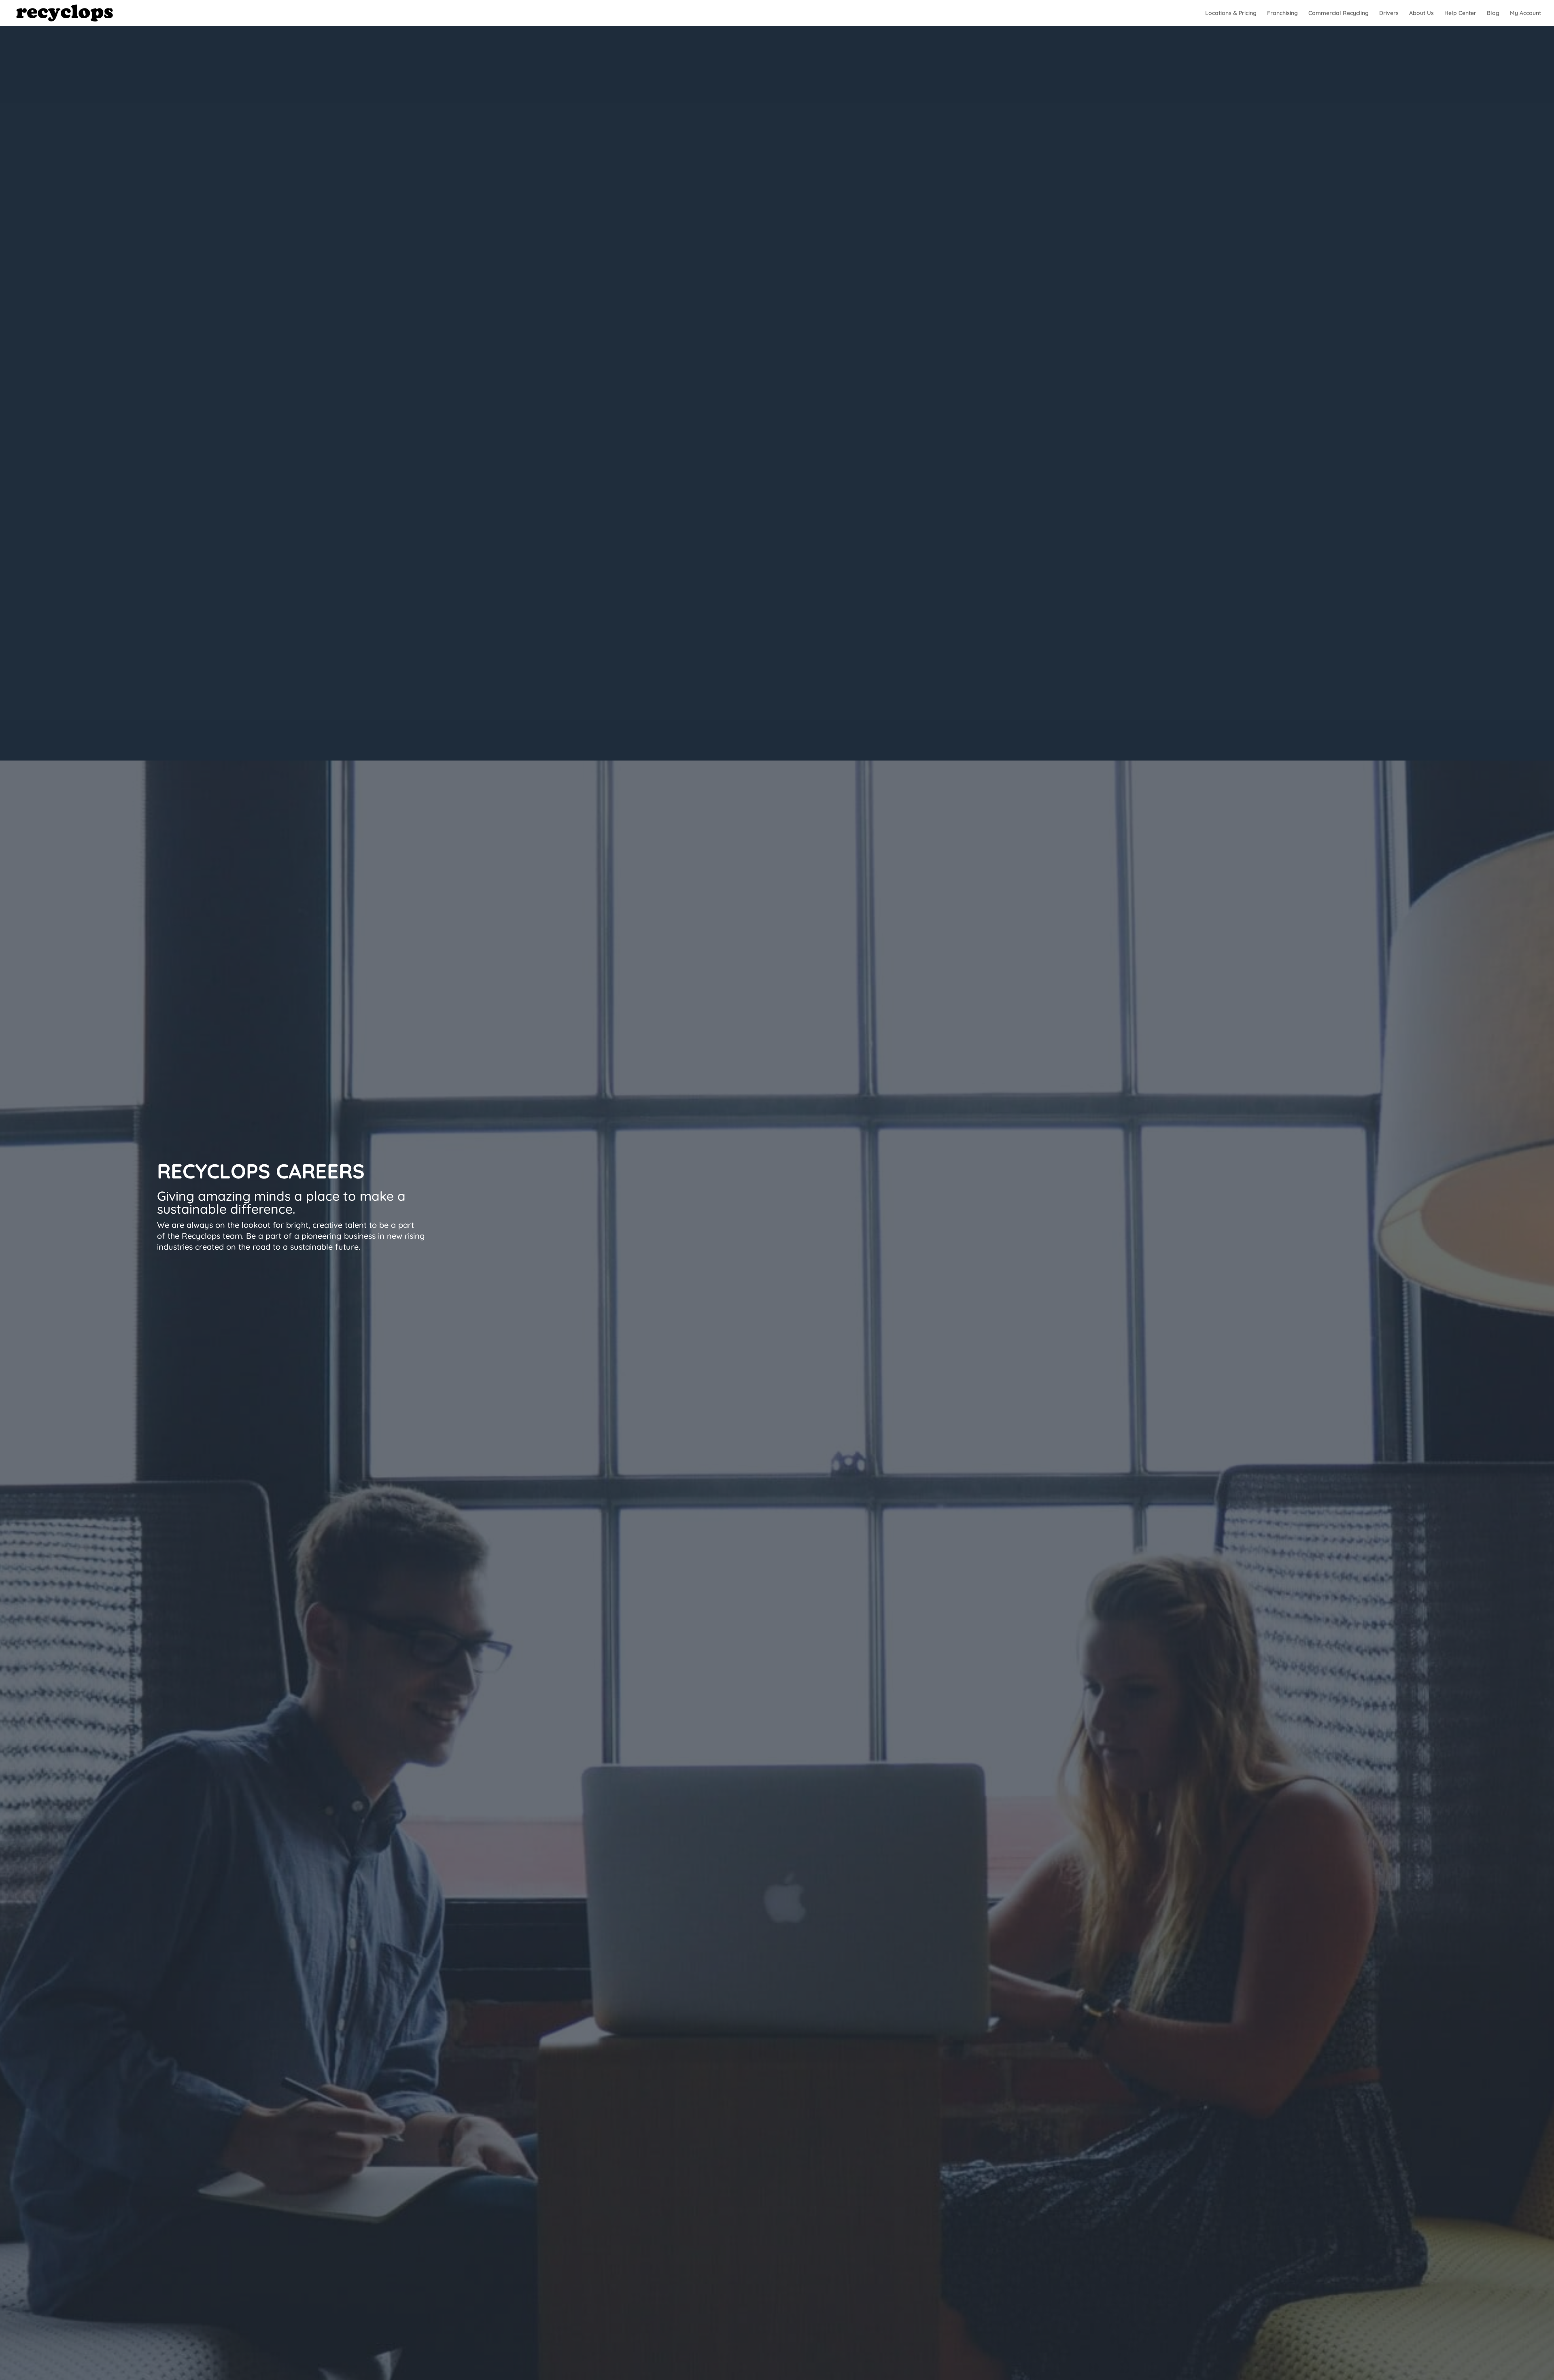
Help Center (1460, 13)
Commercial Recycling (1339, 13)
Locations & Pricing (1231, 13)
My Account (1525, 13)
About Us (1421, 13)
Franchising (1282, 13)
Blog (1493, 13)
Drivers (1389, 13)
